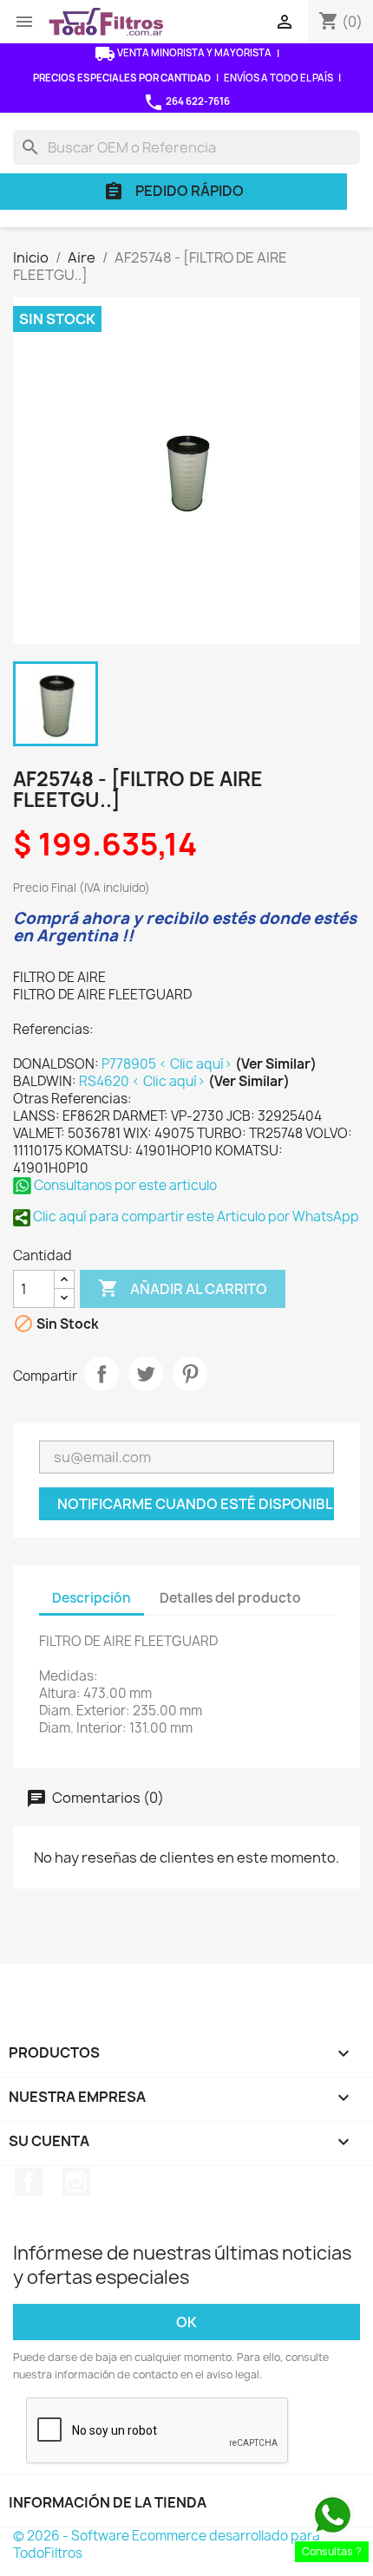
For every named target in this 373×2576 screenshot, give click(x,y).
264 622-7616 (186, 102)
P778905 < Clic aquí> (168, 1064)
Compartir (101, 1374)
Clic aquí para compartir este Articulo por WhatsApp (195, 1216)
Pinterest (190, 1374)
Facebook (29, 2182)
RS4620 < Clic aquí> (144, 1081)
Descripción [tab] (92, 1598)
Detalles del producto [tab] (230, 1598)
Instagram (76, 2182)
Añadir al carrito (183, 1288)
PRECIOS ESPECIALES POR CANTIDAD (122, 78)
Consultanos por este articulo (124, 1185)
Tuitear (146, 1374)
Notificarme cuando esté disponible (196, 1504)
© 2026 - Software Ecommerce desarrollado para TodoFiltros (167, 2544)
